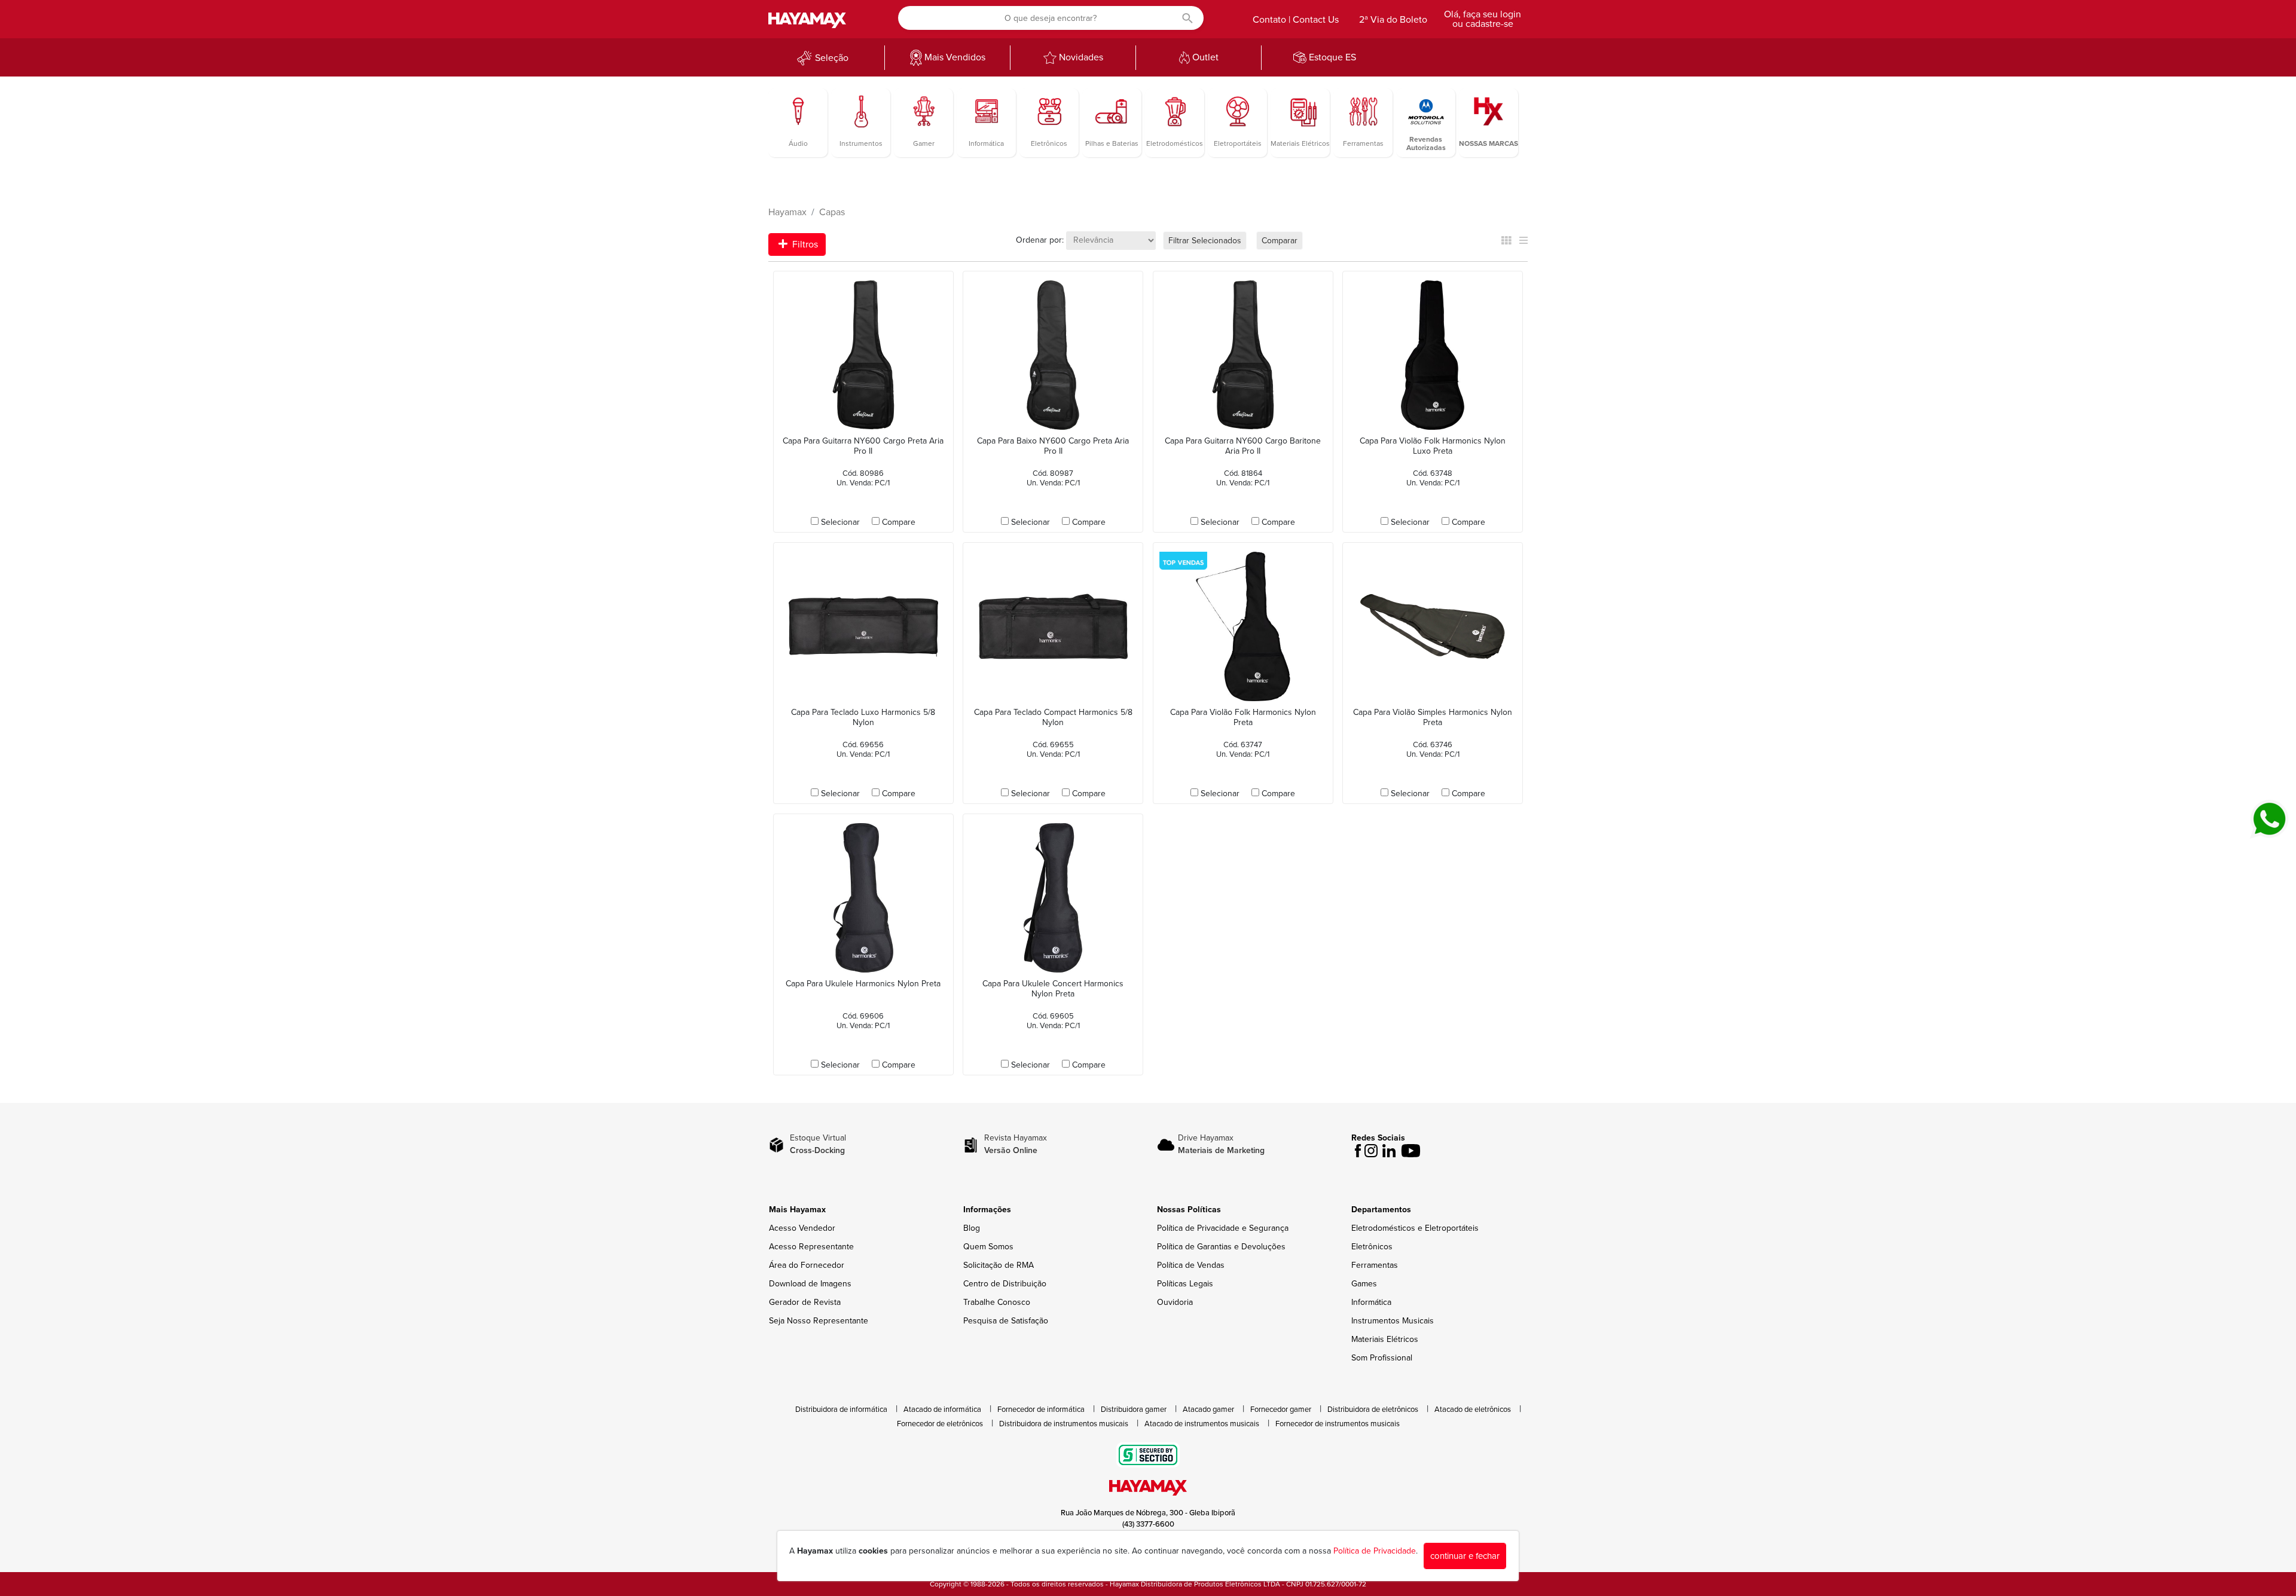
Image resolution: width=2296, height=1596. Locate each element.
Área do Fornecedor (807, 1265)
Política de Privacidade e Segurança (1223, 1228)
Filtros (804, 244)
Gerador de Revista (805, 1302)
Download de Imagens (810, 1284)
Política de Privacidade (1375, 1551)
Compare (899, 522)
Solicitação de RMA (999, 1265)
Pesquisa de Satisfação (1006, 1321)
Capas (832, 212)
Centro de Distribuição (1005, 1284)
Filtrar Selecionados (1205, 241)
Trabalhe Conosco (997, 1302)
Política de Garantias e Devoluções (1221, 1247)
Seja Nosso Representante (819, 1321)
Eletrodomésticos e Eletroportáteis (1415, 1228)
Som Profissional (1382, 1358)
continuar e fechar (1465, 1556)
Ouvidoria (1175, 1302)
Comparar (1280, 241)
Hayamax (787, 212)
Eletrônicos (1372, 1247)
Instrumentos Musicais (1393, 1321)
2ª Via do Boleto (1393, 20)
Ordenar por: (1040, 240)
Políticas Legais (1185, 1284)
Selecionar (840, 522)
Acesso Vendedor (802, 1228)
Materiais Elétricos (1385, 1339)
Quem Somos (988, 1247)
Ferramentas (1375, 1265)
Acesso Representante (811, 1247)
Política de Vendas (1191, 1265)
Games (1364, 1284)
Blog (972, 1228)
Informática (1371, 1302)
